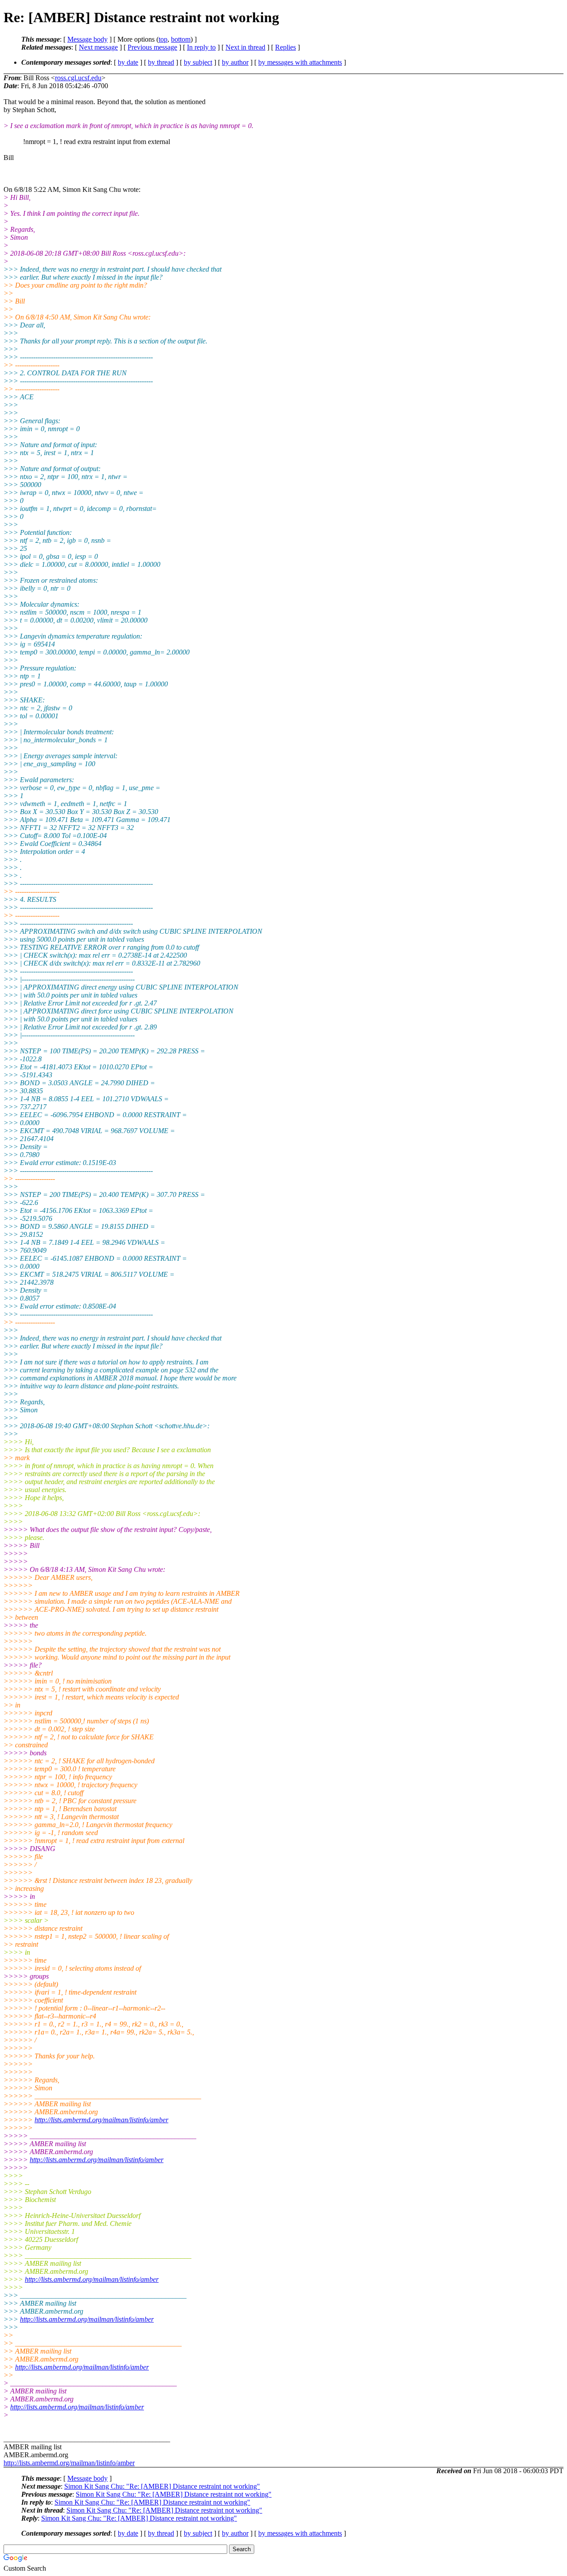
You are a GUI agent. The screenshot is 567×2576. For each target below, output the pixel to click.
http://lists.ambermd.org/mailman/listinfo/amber (101, 2120)
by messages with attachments (300, 62)
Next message (98, 47)
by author (235, 62)
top (163, 39)
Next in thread (245, 47)
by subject (198, 62)
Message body (87, 39)
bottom (181, 39)
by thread (161, 62)
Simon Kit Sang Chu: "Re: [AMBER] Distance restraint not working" (162, 2486)
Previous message (152, 47)
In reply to (201, 47)
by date (128, 62)
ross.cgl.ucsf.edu (78, 78)
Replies (285, 47)
